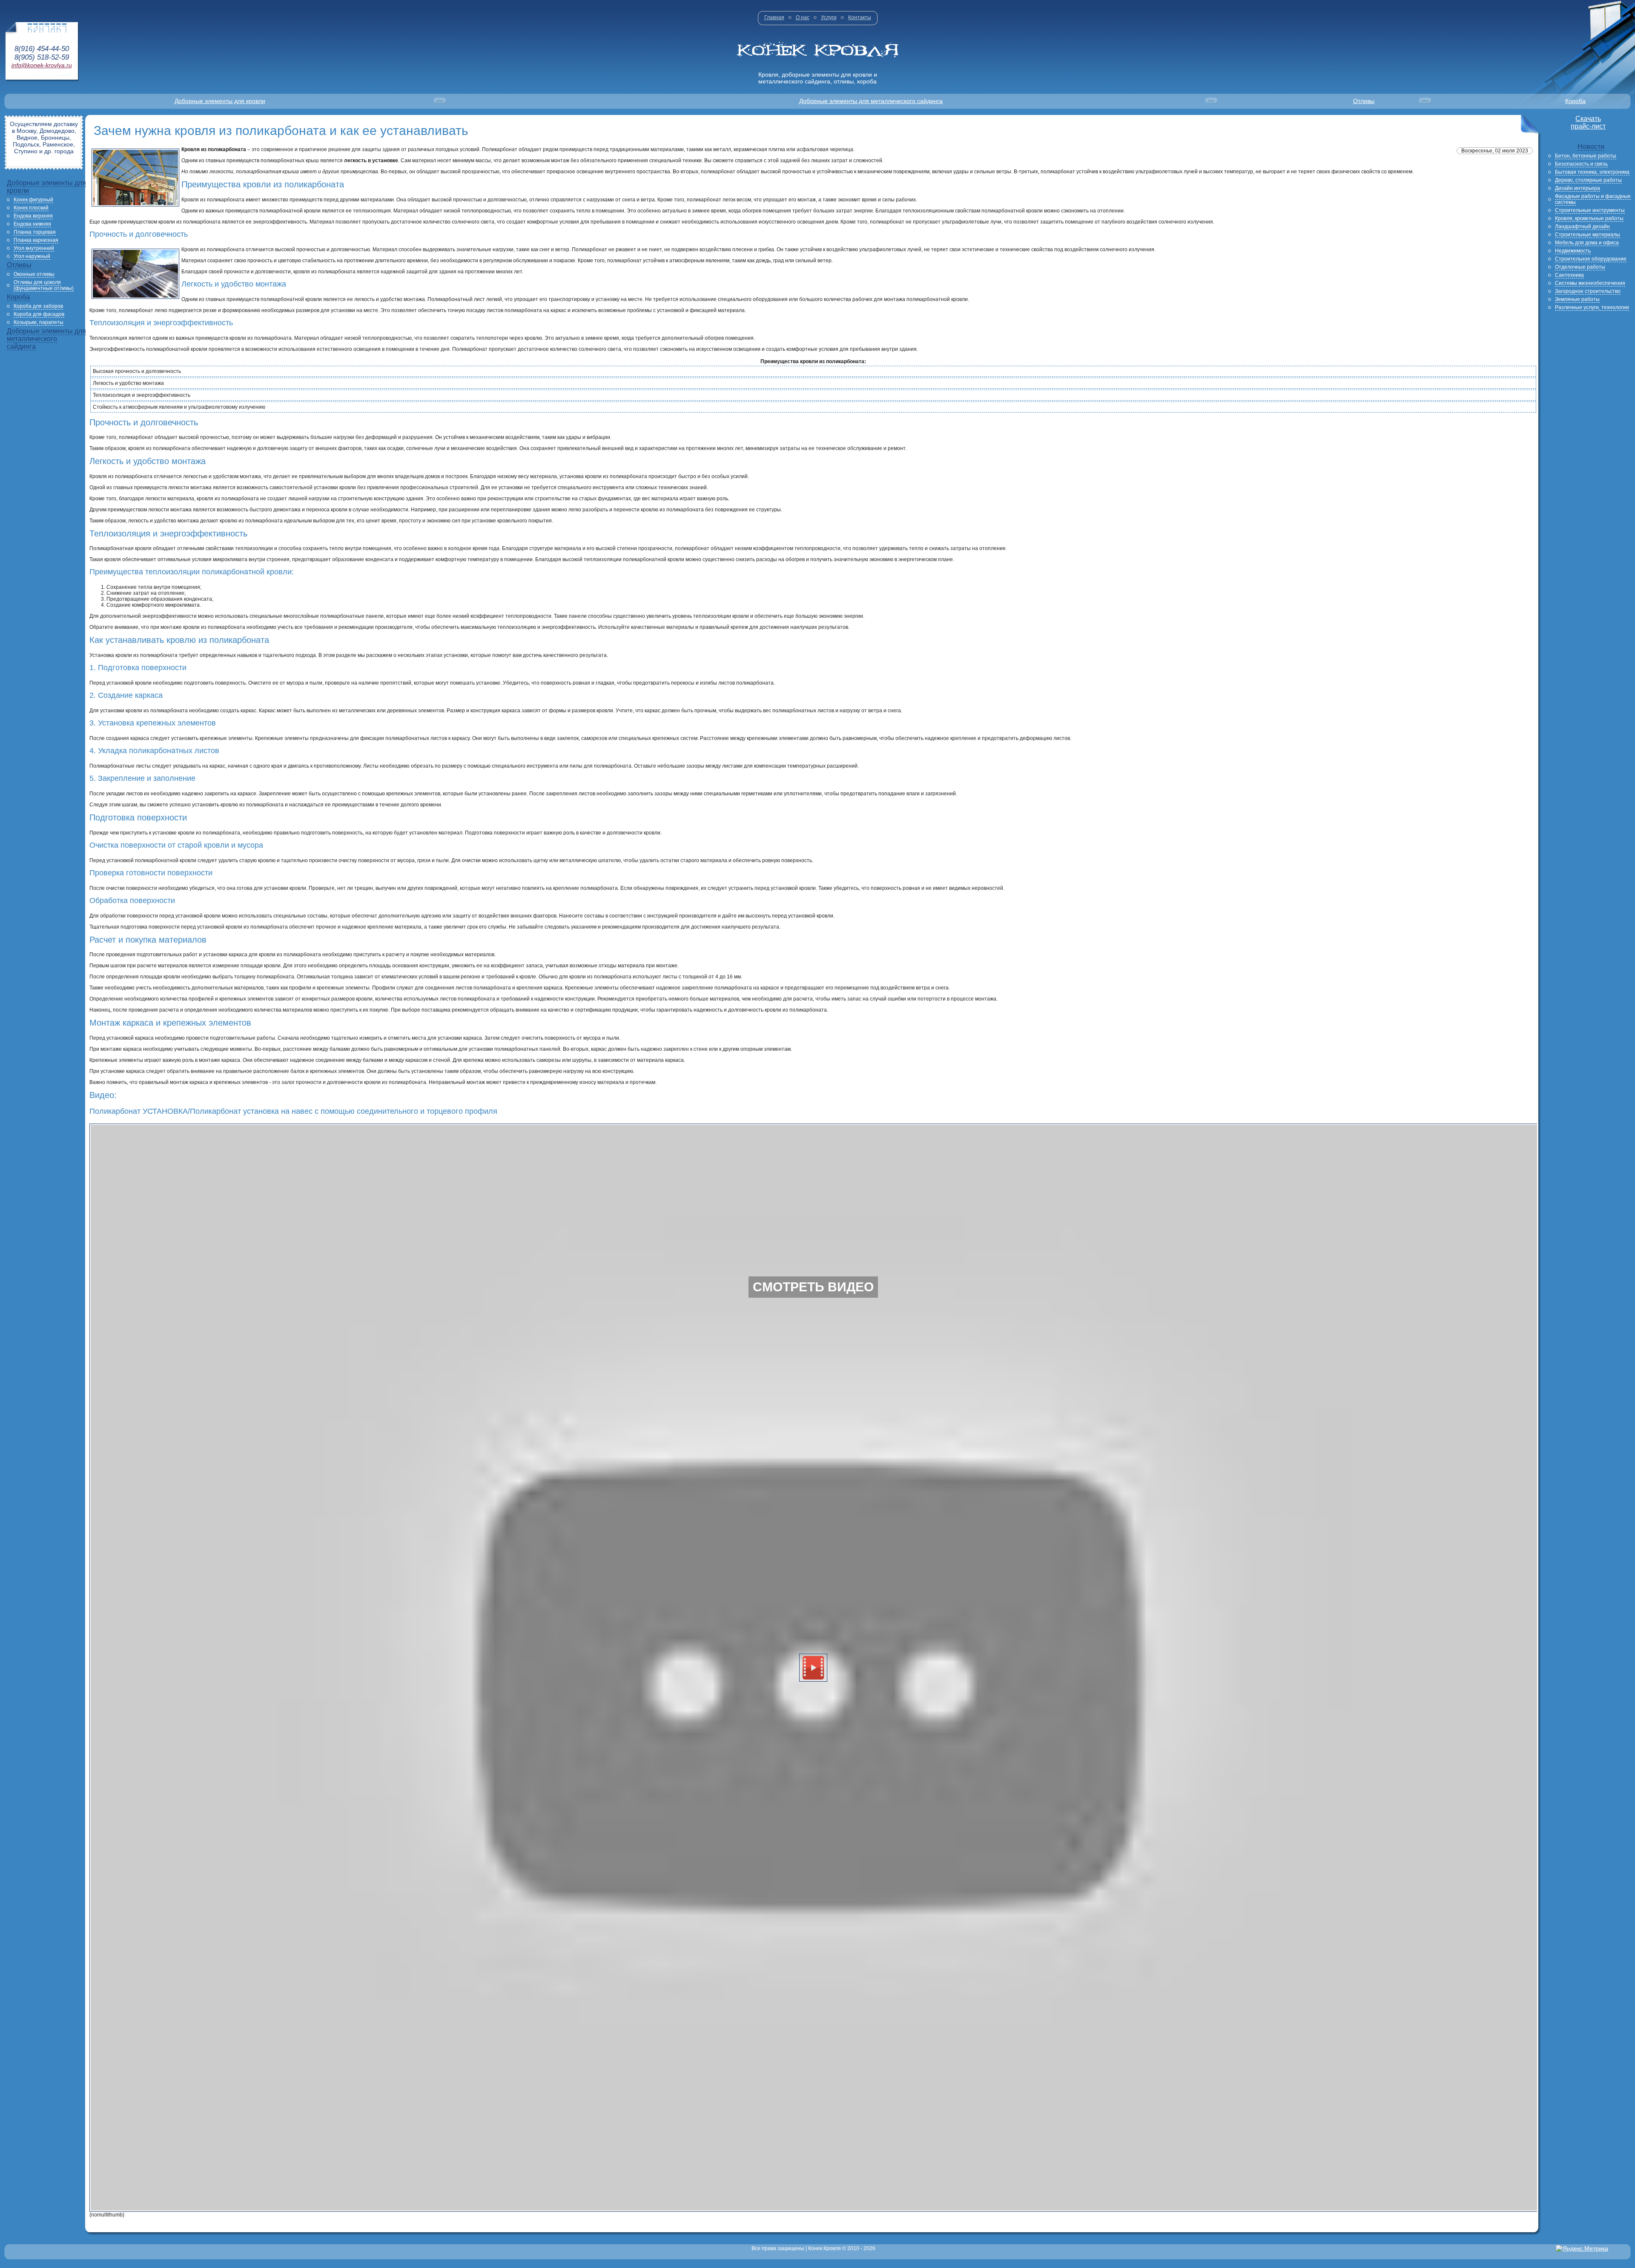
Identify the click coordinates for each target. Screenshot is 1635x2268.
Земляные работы (1577, 299)
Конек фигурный (33, 200)
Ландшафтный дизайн (1582, 227)
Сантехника (1569, 275)
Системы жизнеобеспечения (1590, 283)
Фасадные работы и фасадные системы (1593, 199)
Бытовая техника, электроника (1592, 172)
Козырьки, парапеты (39, 322)
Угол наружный (32, 256)
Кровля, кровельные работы (1589, 218)
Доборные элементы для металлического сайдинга (871, 101)
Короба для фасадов (39, 314)
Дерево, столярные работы (1588, 180)
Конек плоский (31, 208)
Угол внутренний (34, 248)
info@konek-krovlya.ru (42, 65)
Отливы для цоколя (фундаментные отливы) (44, 285)
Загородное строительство (1588, 291)
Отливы (1364, 101)
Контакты (860, 17)
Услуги (829, 17)
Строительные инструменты (1590, 210)
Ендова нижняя (32, 224)
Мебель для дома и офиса (1587, 243)
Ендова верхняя (33, 216)
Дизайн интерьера (1578, 188)
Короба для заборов (38, 306)
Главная (774, 17)
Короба (1575, 101)
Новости (1591, 147)
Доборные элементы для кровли (220, 101)
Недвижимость (1573, 251)
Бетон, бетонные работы (1586, 156)
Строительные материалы (1588, 235)
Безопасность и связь (1581, 164)
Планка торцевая (35, 232)
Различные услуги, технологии (1592, 307)
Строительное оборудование (1591, 259)
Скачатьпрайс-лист (1588, 122)
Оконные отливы (34, 274)
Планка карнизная (36, 240)
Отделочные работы (1580, 267)
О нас (803, 17)
